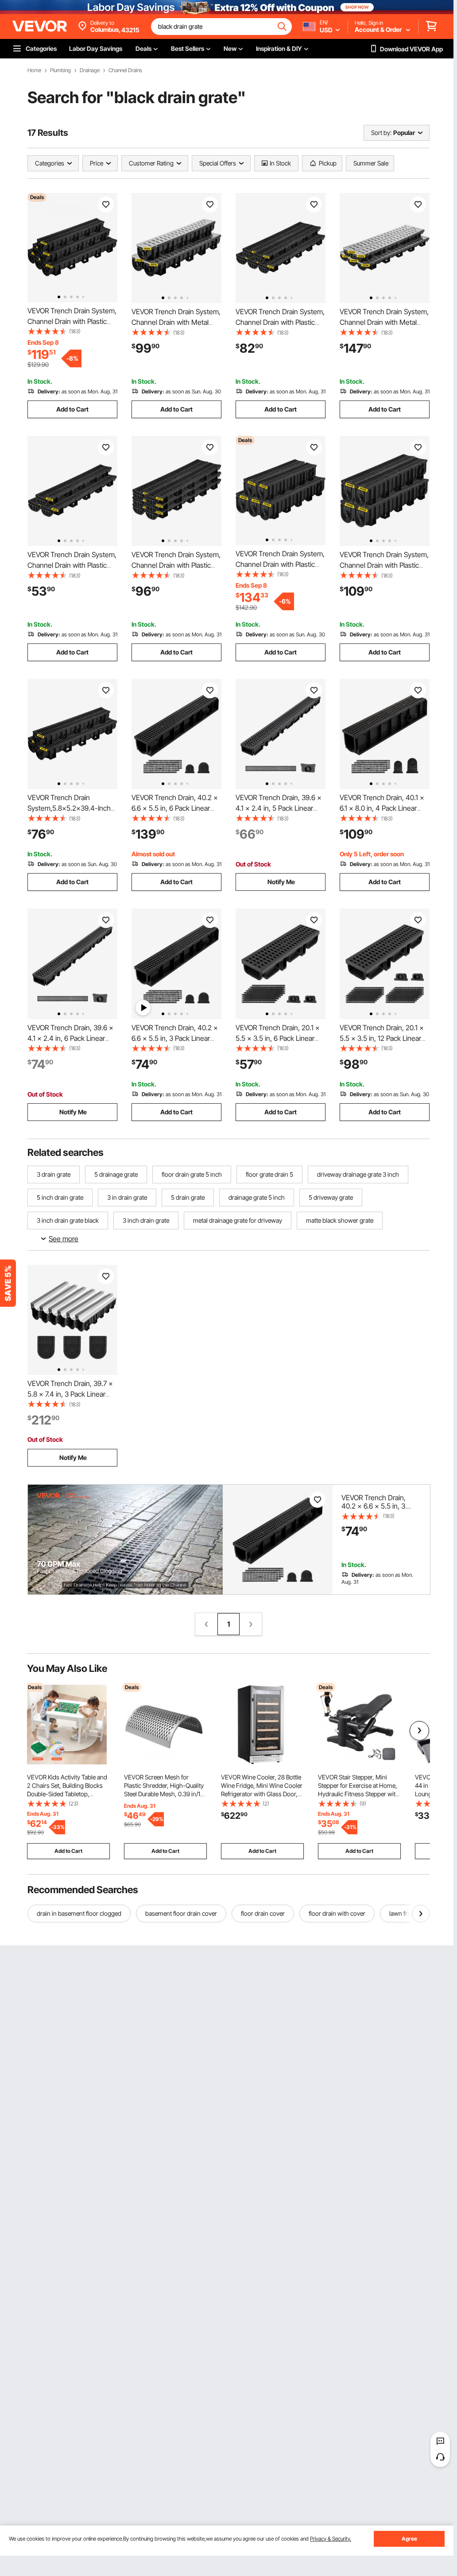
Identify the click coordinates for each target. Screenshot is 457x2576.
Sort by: (381, 133)
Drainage (90, 70)
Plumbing (60, 70)
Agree (409, 2539)
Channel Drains (125, 70)
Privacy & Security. (331, 2539)
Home (34, 70)
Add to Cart (72, 409)
